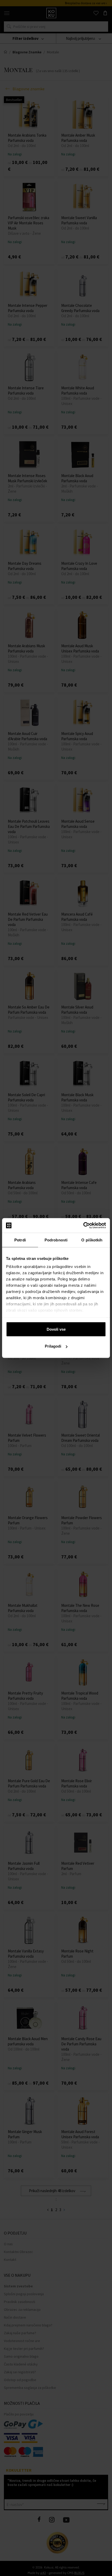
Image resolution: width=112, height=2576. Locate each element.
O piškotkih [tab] (92, 1240)
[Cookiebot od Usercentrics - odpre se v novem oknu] (83, 1226)
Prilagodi (53, 1346)
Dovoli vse (56, 1329)
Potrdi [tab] (20, 1240)
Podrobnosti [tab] (56, 1240)
